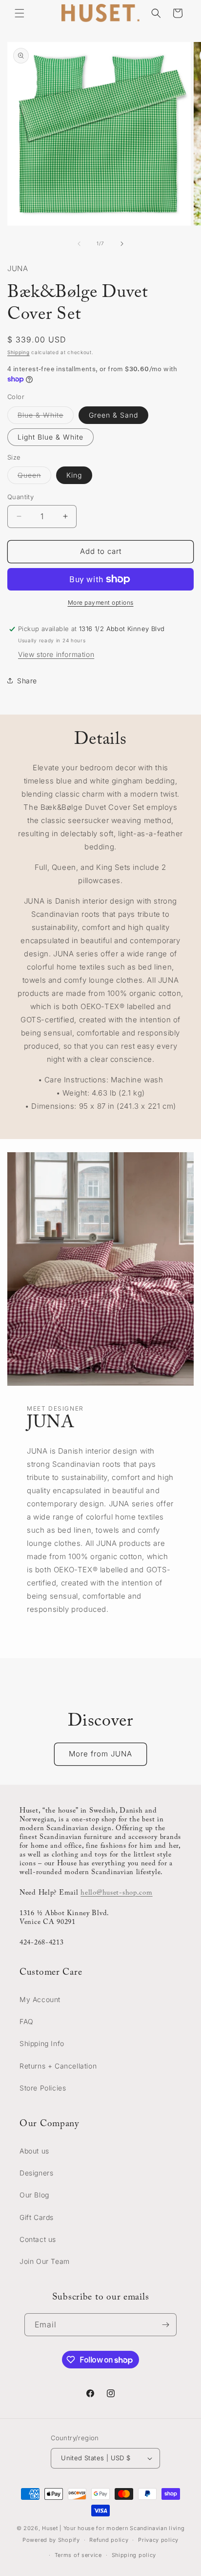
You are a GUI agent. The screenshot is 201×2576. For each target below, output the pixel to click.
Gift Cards (37, 2217)
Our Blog (34, 2195)
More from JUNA (100, 1754)
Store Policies (43, 2088)
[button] (20, 13)
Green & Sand (113, 415)
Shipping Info (42, 2043)
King (74, 475)
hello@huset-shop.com (116, 1893)
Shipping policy (134, 2555)
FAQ (27, 2021)
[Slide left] (79, 244)
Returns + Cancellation (58, 2066)
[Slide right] (122, 244)
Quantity (20, 497)
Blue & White (46, 417)
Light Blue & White (50, 437)
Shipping (19, 352)
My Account (40, 1999)
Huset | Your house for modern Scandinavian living (113, 2528)
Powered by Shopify (51, 2540)
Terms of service (78, 2555)
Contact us (38, 2239)
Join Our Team (45, 2261)
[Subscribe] (165, 2325)
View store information (56, 654)
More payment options (101, 602)
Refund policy (109, 2540)
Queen (34, 477)
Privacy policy (158, 2540)
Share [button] (27, 681)
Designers (36, 2173)
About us (34, 2151)
